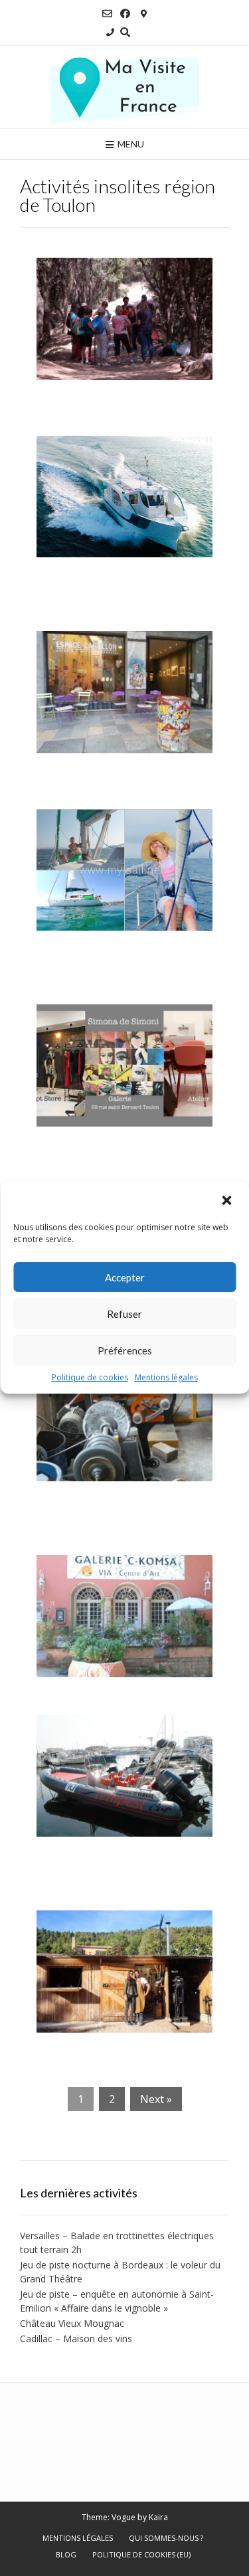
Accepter (125, 1277)
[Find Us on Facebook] (125, 14)
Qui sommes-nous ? (166, 2538)
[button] (228, 1200)
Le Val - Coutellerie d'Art (112, 2045)
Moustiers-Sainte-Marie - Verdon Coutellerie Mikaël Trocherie (114, 1511)
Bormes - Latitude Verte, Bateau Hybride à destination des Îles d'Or (124, 587)
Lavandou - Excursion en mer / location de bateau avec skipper (124, 1867)
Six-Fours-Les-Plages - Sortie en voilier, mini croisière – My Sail (124, 961)
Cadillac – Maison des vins (76, 2339)
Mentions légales (166, 1377)
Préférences (125, 1350)
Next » (156, 2099)
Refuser (124, 1314)
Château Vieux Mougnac (72, 2323)
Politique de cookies (90, 1377)
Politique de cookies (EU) (141, 2554)
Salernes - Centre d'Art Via (118, 1689)
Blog (66, 2554)
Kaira (158, 2517)
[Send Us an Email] (107, 14)
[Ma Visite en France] (125, 87)
